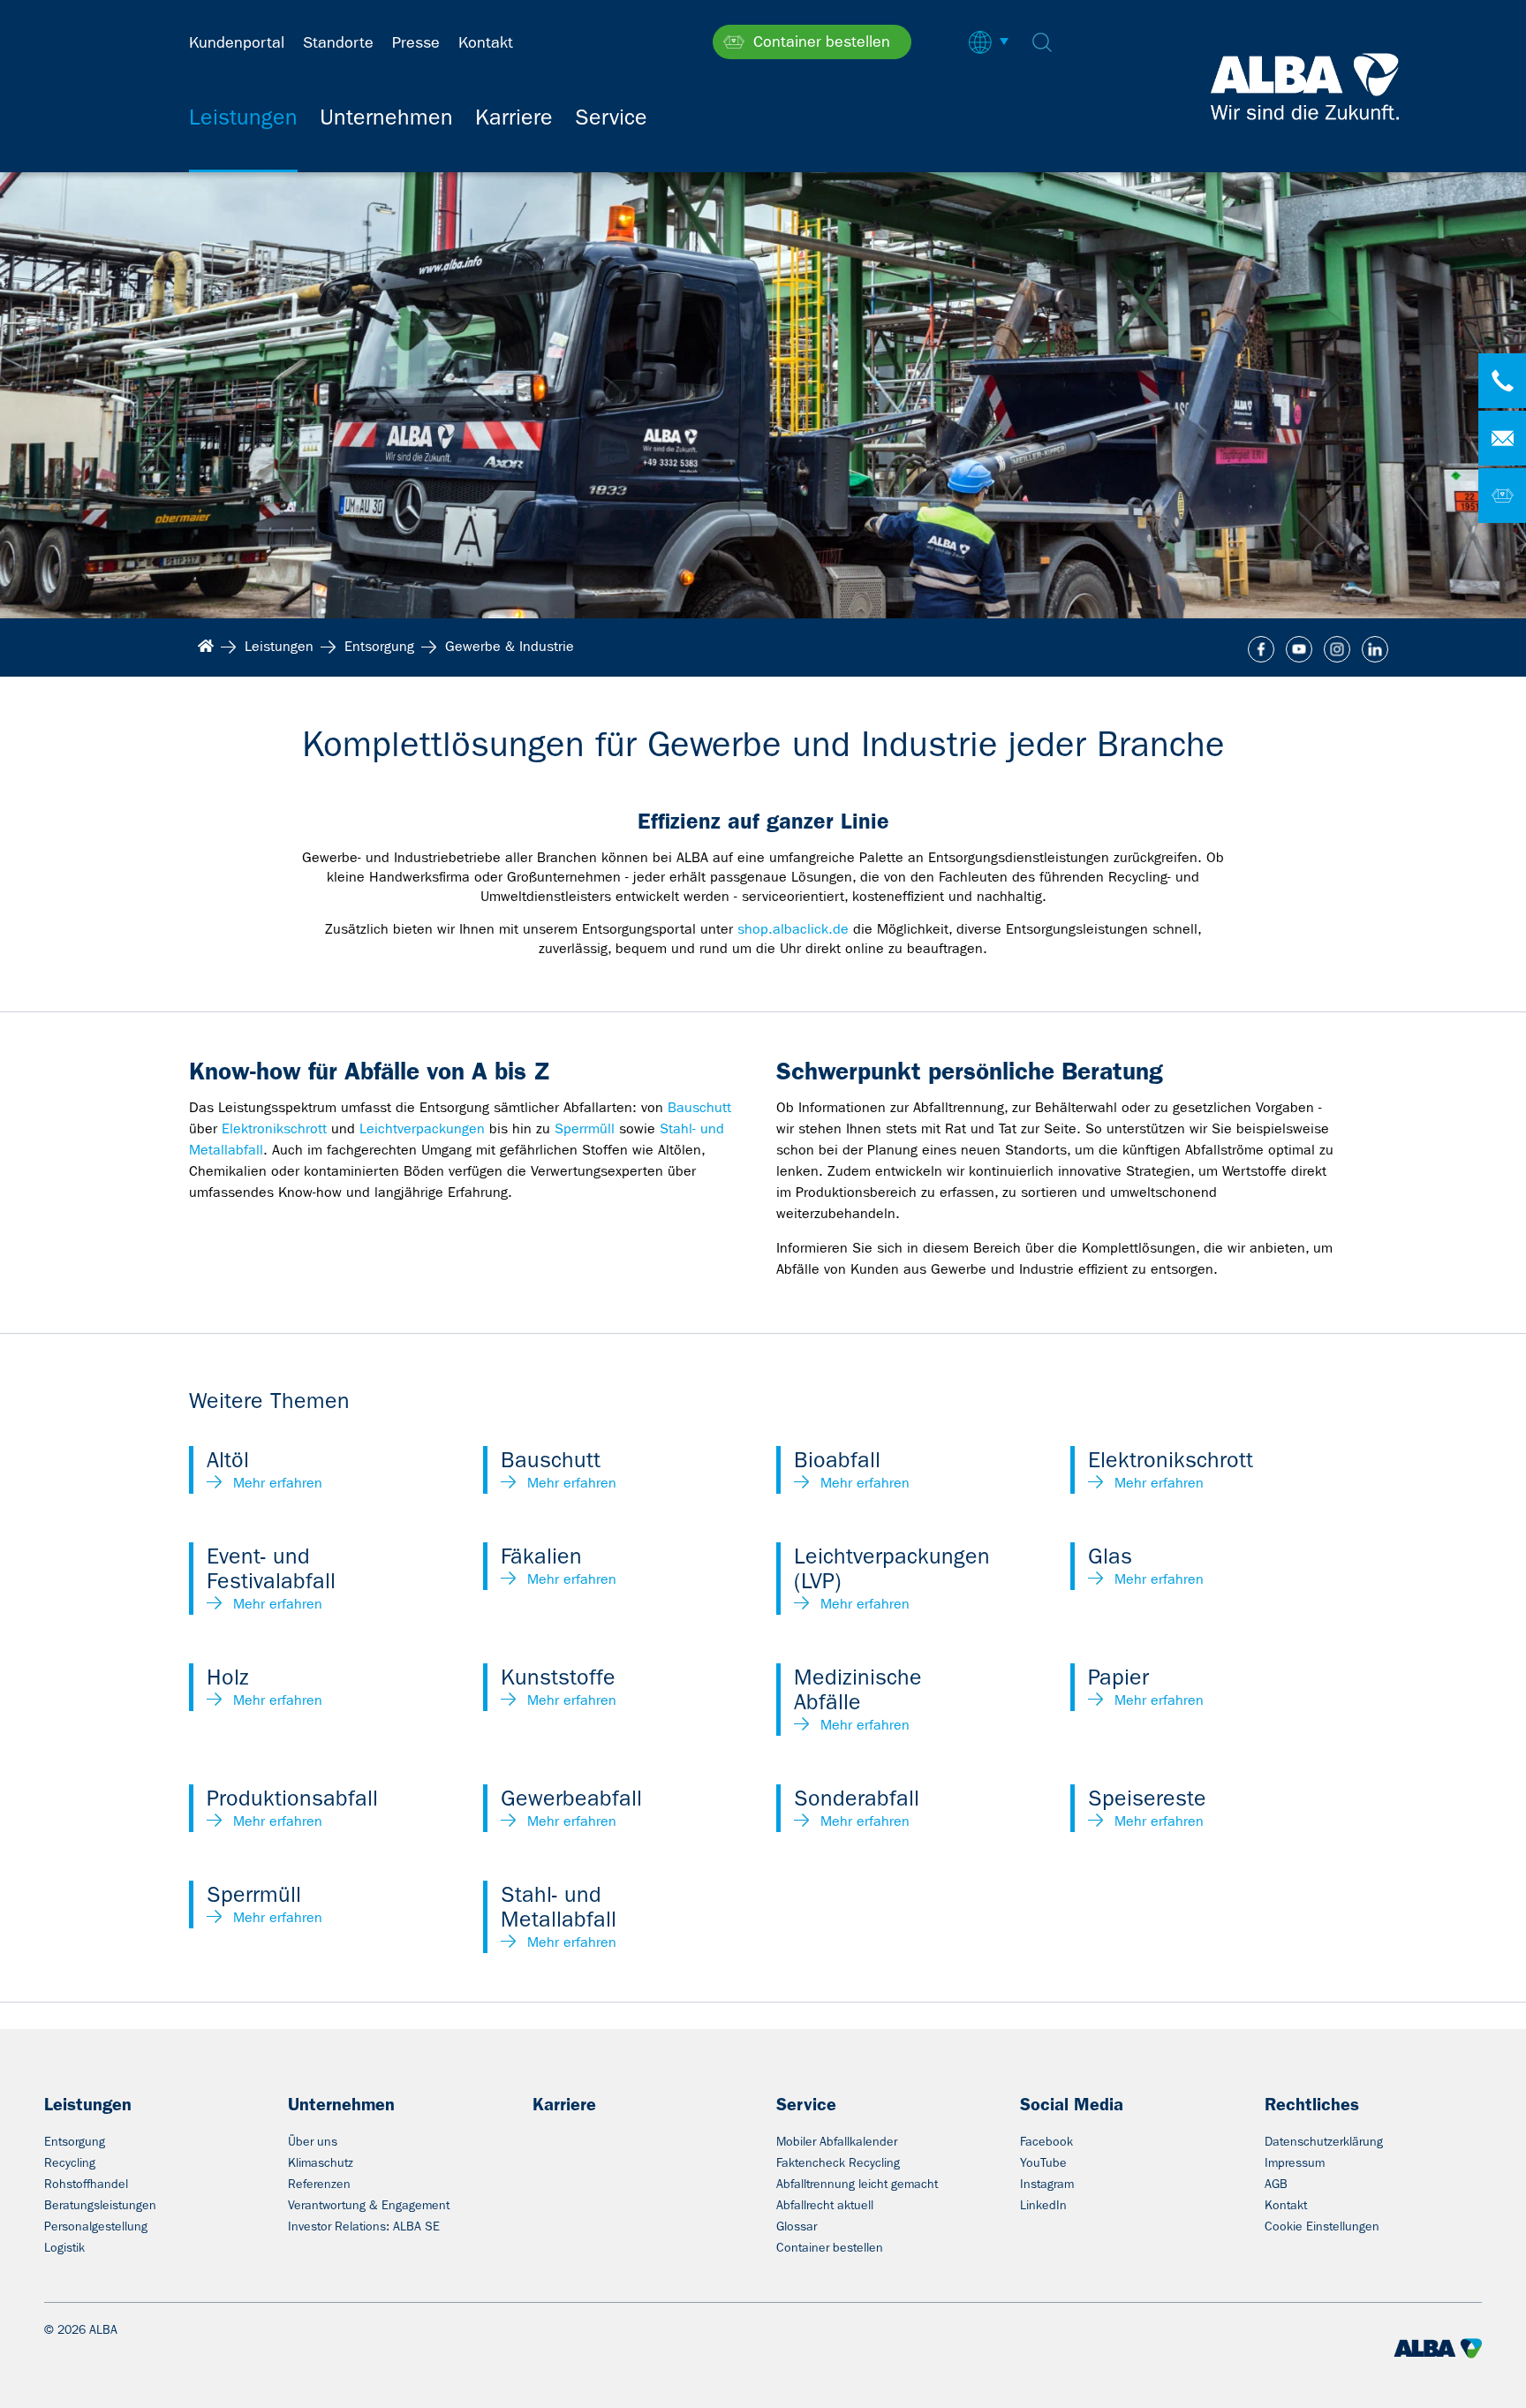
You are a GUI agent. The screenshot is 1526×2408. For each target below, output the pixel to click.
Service (806, 2104)
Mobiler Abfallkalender (837, 2141)
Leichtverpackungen (422, 1128)
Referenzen (319, 2184)
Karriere (564, 2104)
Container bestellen (830, 2247)
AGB (1276, 2184)
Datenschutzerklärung (1324, 2141)
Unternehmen (341, 2104)
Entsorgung (75, 2141)
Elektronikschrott (274, 1128)
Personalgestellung (96, 2226)
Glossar (797, 2226)
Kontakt (1286, 2205)
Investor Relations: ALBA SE (364, 2226)
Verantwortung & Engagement (369, 2205)
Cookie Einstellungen (1322, 2226)
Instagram (1047, 2184)
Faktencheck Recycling (838, 2162)
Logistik (64, 2247)
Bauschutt (699, 1107)
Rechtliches (1312, 2104)
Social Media (1072, 2104)
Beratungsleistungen (100, 2205)
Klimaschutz (321, 2162)
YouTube (1043, 2162)
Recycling (70, 2162)
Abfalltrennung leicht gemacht (857, 2184)
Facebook (1046, 2141)
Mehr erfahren (278, 1483)
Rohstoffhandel (86, 2184)
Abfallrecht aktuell (825, 2205)
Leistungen (88, 2104)
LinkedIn (1043, 2205)
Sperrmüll (585, 1128)
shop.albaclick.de (793, 929)
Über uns (313, 2141)
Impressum (1295, 2162)
